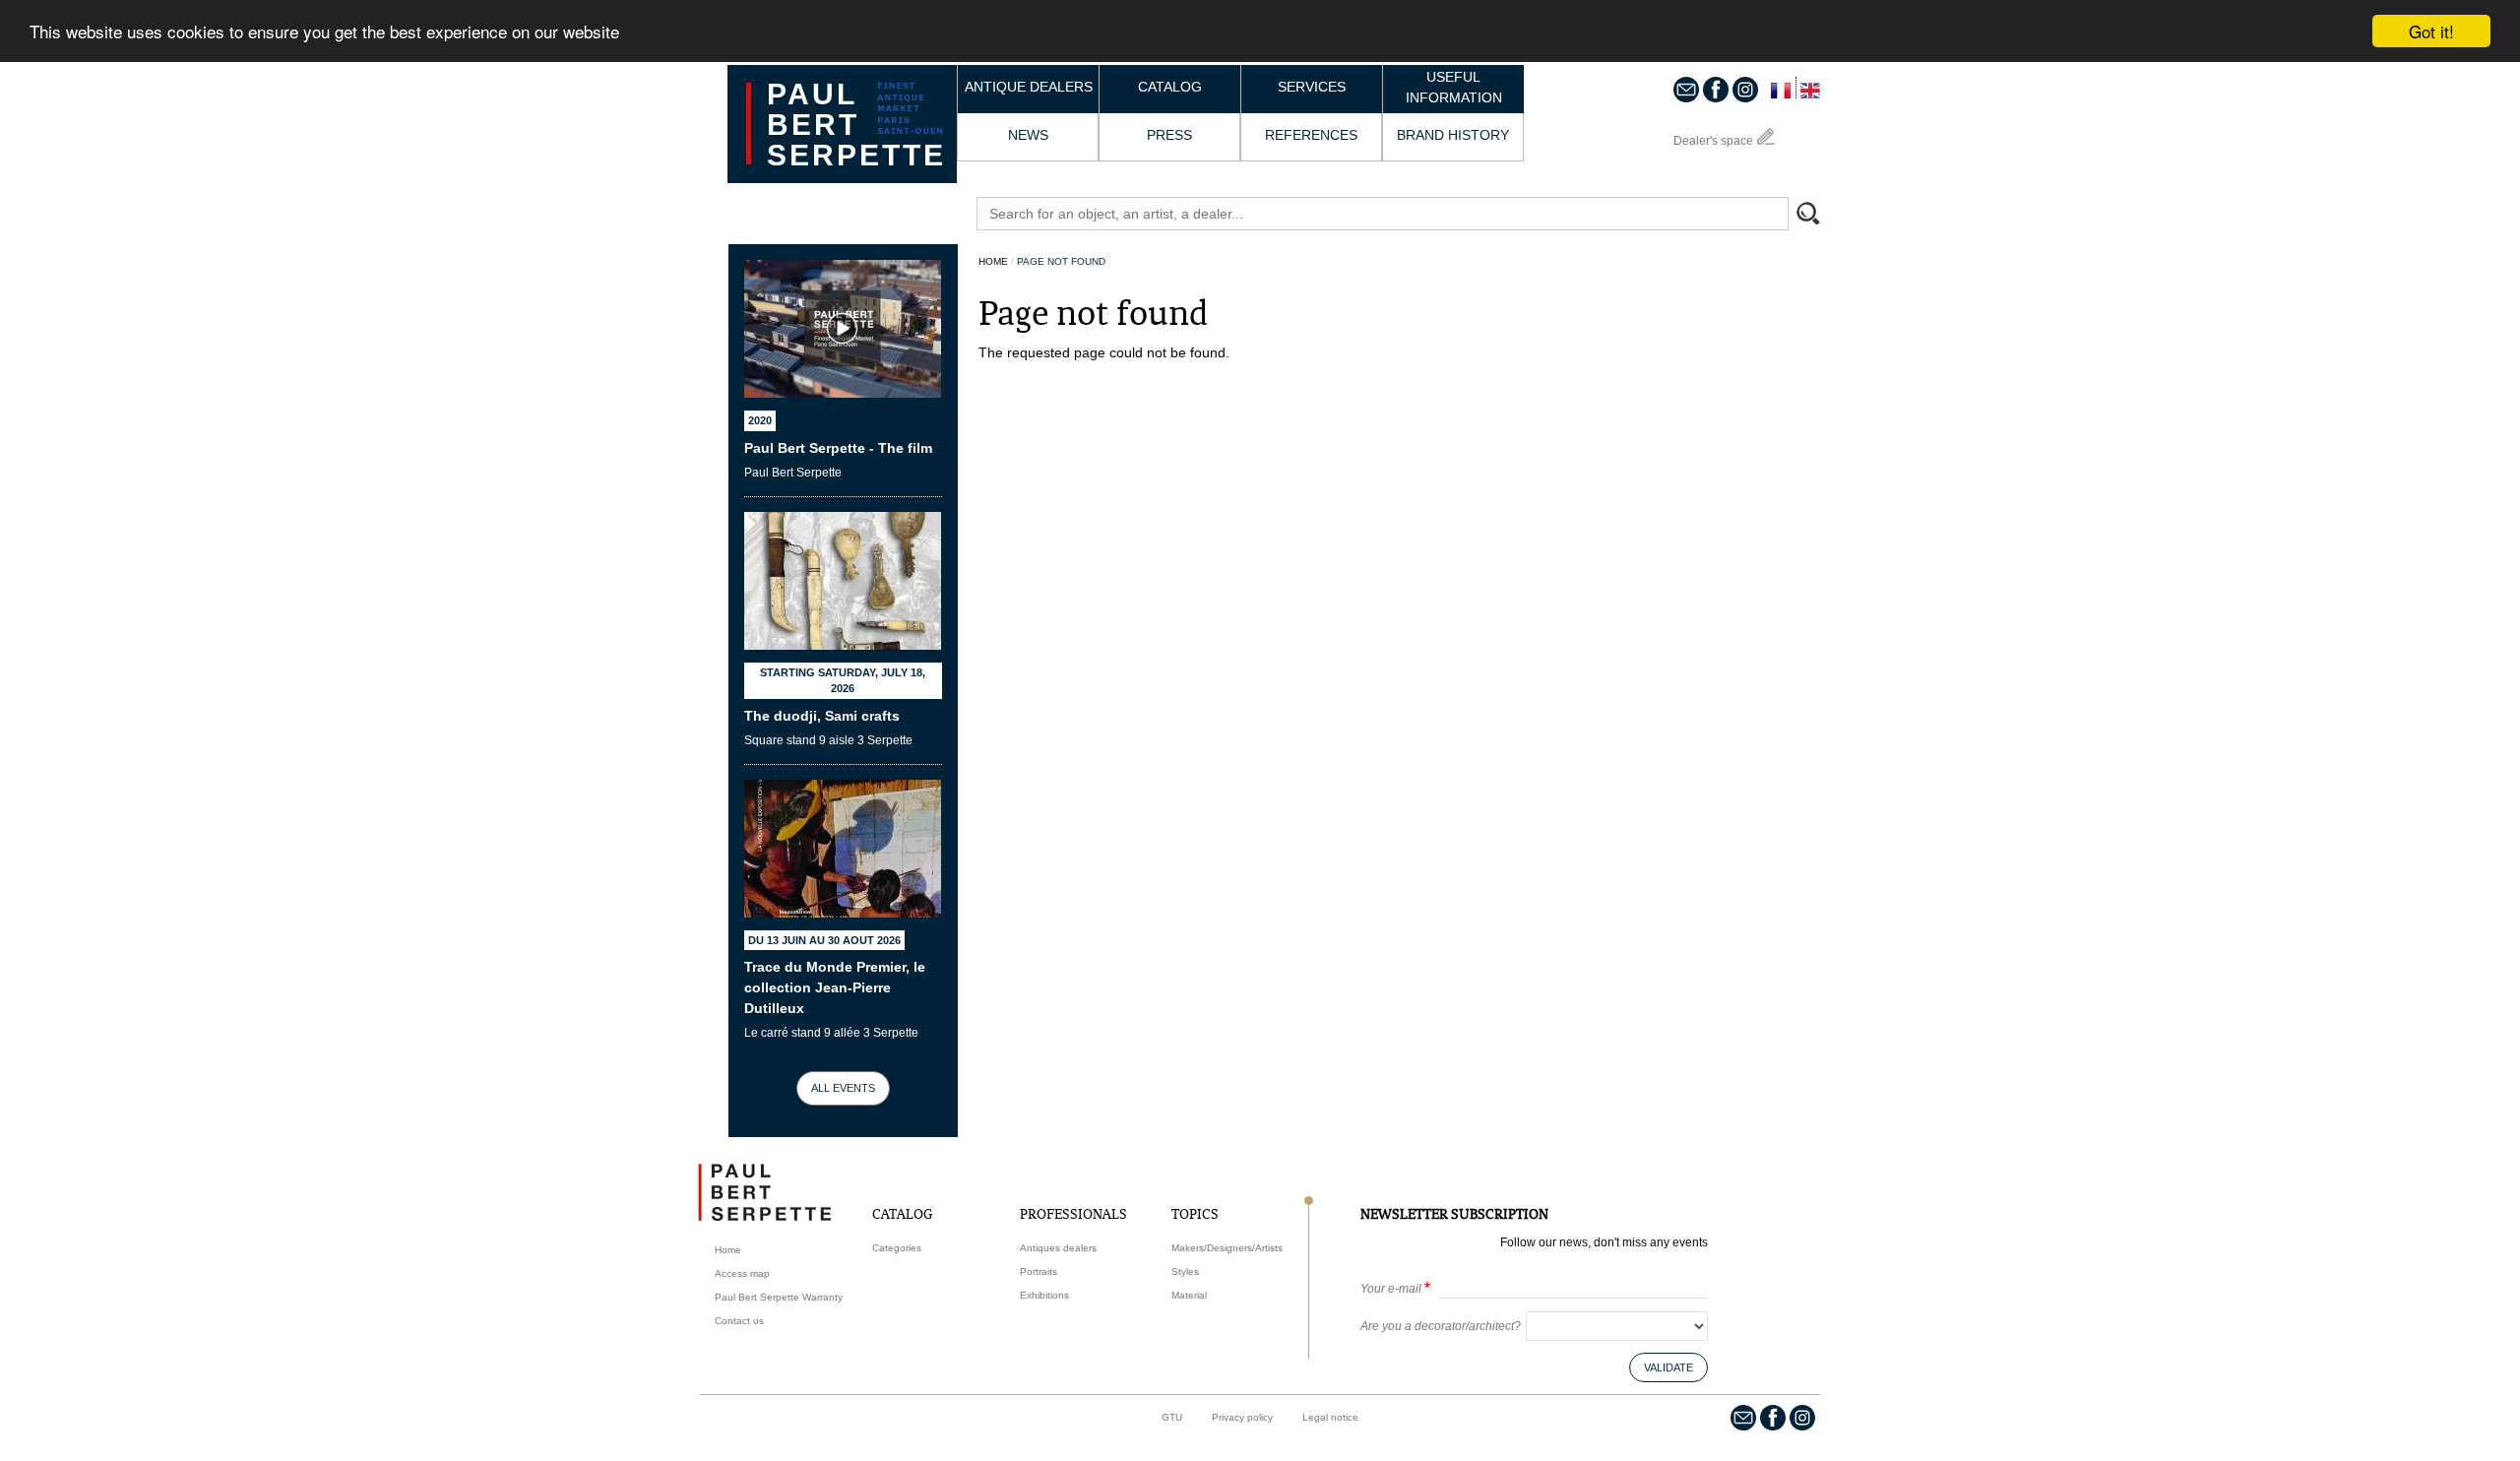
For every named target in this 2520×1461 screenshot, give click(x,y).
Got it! (2431, 31)
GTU (1172, 1417)
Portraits (1039, 1271)
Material (1189, 1295)
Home (993, 261)
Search (1817, 216)
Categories (897, 1248)
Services (1312, 87)
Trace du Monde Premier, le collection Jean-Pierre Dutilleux (835, 987)
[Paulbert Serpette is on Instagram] (1745, 89)
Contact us (739, 1321)
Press (1169, 135)
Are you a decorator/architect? (1441, 1326)
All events (843, 1088)
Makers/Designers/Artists (1227, 1248)
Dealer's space (1713, 141)
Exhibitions (1044, 1295)
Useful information (1454, 87)
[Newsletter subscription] (1686, 89)
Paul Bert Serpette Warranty (779, 1297)
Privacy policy (1242, 1417)
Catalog (1170, 87)
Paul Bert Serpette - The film (838, 448)
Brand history (1453, 135)
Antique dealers (1029, 87)
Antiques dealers (1058, 1248)
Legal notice (1330, 1417)
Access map (742, 1273)
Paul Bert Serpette (856, 125)
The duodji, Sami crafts (822, 716)
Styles (1185, 1271)
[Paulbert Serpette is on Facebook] (1716, 89)
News (1028, 135)
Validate (1669, 1367)
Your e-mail (1391, 1289)
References (1311, 135)
